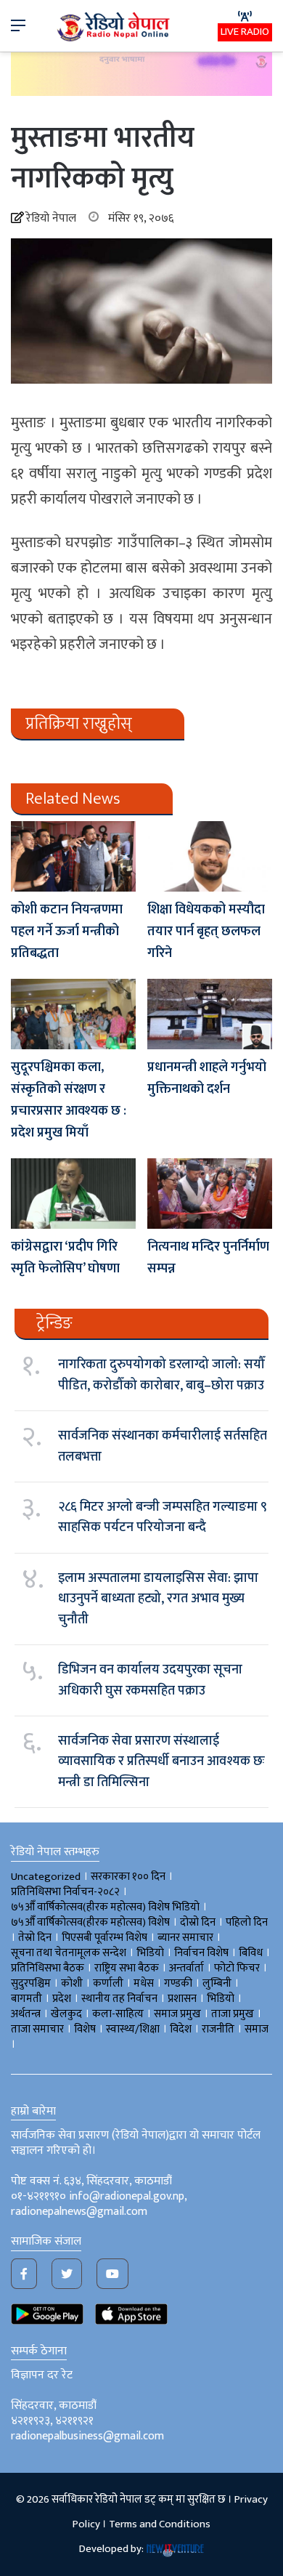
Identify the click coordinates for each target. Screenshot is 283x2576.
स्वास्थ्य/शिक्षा (133, 2029)
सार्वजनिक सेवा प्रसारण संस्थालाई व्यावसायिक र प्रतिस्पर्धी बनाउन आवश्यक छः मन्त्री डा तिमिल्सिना (161, 1762)
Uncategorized (46, 1877)
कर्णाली (108, 1983)
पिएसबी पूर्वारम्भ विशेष (104, 1938)
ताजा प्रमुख (233, 2014)
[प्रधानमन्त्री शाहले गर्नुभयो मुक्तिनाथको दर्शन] (210, 1014)
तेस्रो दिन (35, 1938)
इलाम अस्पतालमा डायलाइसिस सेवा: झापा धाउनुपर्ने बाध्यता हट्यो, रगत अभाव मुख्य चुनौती (158, 1599)
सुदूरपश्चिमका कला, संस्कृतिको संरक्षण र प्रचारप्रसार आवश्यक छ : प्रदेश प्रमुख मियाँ (69, 1100)
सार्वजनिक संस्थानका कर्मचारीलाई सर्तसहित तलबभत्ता (163, 1446)
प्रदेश (62, 1999)
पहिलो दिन (247, 1922)
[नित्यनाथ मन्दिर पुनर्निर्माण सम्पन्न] (210, 1194)
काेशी (72, 1983)
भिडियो (221, 1999)
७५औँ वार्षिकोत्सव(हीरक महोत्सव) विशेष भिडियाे (105, 1907)
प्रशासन (182, 1999)
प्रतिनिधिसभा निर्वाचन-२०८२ (65, 1892)
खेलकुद (66, 2014)
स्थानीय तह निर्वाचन (119, 1999)
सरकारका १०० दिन (128, 1877)
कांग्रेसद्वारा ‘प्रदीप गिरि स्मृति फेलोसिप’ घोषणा (65, 1258)
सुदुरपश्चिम (31, 1983)
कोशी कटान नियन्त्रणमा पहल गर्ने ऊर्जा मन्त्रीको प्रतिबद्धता (67, 932)
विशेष (85, 2029)
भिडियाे (150, 1953)
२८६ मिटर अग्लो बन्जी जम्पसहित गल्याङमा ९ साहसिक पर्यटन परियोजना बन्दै (163, 1517)
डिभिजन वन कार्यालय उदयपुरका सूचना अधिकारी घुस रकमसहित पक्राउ (150, 1680)
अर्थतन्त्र (26, 2014)
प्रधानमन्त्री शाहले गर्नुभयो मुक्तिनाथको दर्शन (207, 1078)
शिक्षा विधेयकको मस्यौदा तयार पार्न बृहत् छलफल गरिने (206, 932)
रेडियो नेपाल (51, 218)
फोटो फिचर (237, 1968)
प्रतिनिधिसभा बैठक (48, 1968)
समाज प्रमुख (177, 2014)
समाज (257, 2029)
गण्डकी (178, 1983)
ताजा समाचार (37, 2029)
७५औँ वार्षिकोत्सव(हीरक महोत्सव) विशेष (90, 1922)
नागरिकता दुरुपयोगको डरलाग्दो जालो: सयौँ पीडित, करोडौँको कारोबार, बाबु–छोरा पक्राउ (161, 1375)
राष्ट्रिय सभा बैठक (127, 1968)
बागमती (26, 1999)
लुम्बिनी (217, 1983)
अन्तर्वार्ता (186, 1968)
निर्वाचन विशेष (201, 1953)
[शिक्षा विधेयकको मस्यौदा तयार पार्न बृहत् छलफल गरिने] (210, 856)
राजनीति (218, 2029)
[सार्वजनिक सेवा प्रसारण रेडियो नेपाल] (115, 26)
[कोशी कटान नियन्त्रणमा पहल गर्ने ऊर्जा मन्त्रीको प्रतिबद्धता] (73, 856)
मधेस (144, 1983)
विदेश (181, 2029)
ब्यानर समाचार (185, 1938)
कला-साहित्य (118, 2014)
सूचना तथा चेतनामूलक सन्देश (69, 1953)
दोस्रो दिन (198, 1922)
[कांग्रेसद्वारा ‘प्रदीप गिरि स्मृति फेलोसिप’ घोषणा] (73, 1194)
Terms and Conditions (160, 2524)
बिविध (251, 1953)
